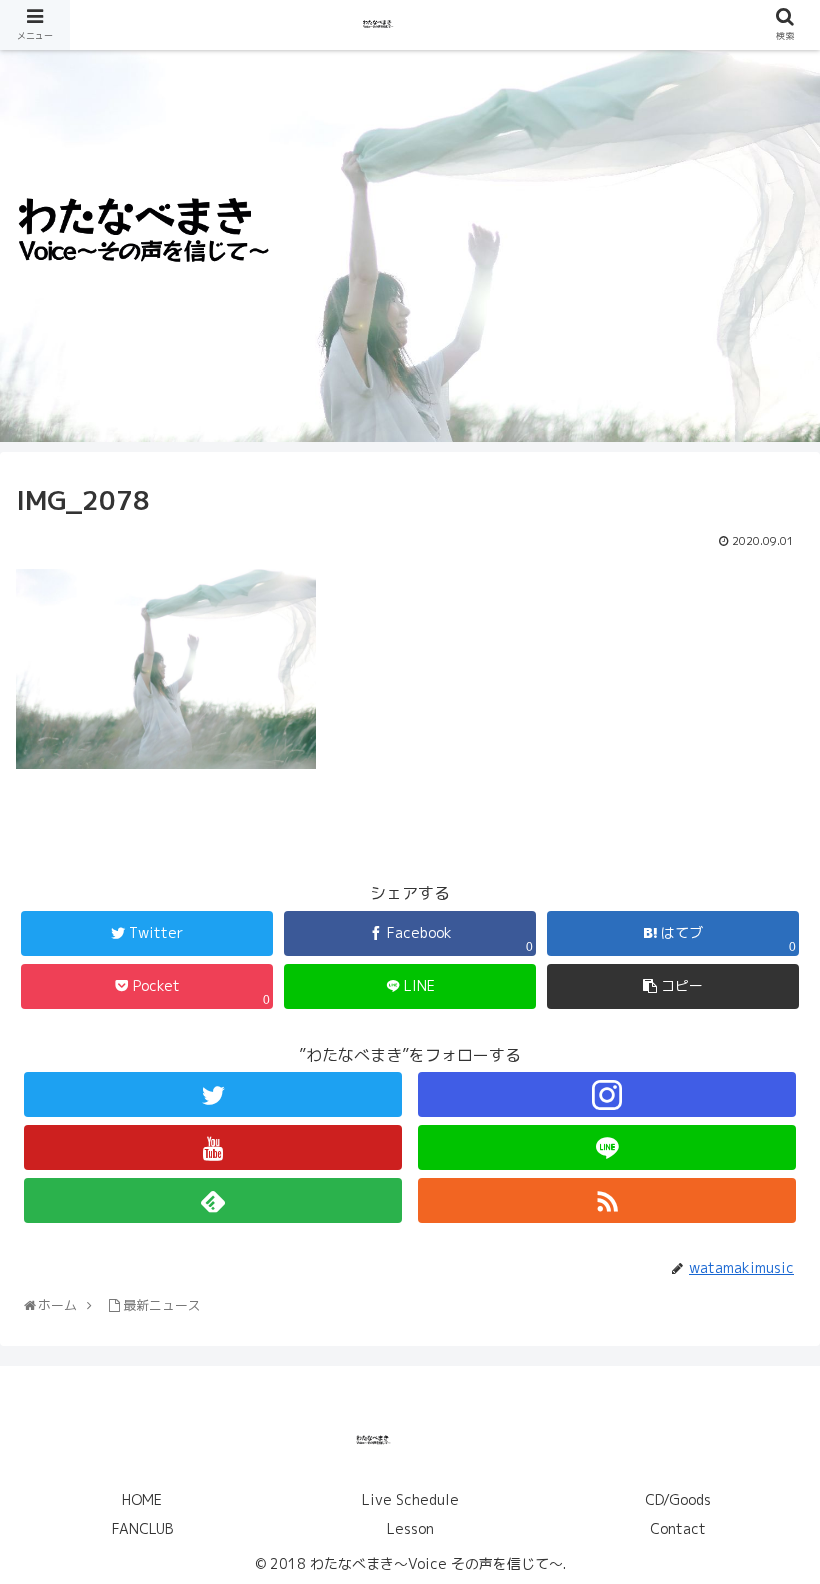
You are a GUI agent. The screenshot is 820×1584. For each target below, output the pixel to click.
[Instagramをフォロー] (607, 1094)
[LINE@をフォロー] (607, 1147)
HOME (142, 1499)
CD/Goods (678, 1499)
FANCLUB (142, 1528)
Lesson (410, 1528)
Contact (678, 1528)
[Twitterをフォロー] (213, 1094)
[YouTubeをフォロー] (213, 1147)
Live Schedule (410, 1499)
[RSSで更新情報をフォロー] (607, 1200)
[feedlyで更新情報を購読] (213, 1200)
